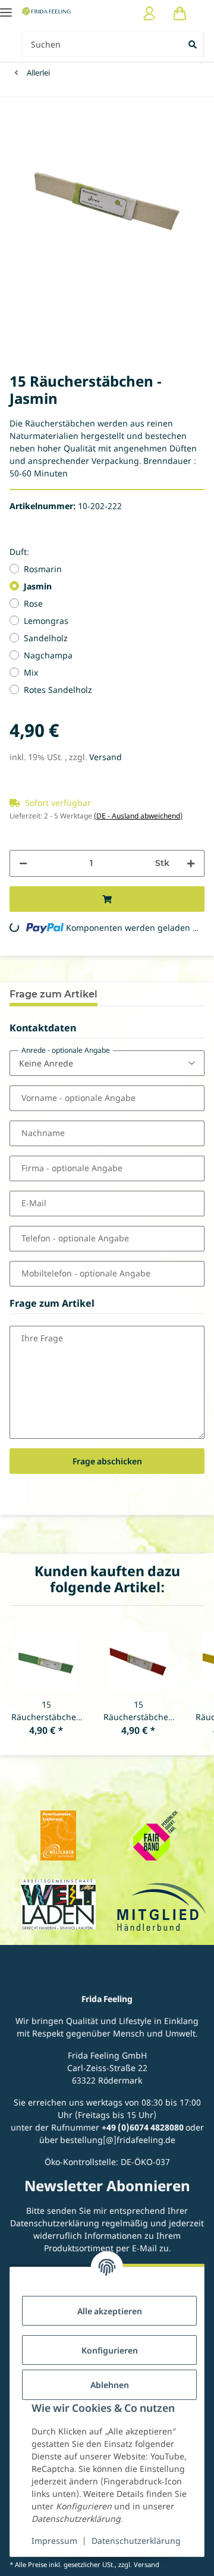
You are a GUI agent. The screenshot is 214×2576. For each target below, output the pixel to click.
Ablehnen (110, 2385)
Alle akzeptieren (110, 2311)
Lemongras (46, 621)
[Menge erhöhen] (191, 863)
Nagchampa (48, 655)
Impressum (54, 2541)
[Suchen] (193, 44)
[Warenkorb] (180, 13)
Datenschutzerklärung (136, 2541)
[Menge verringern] (23, 863)
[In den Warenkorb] (107, 899)
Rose (33, 603)
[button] (150, 13)
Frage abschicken (107, 1461)
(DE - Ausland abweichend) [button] (138, 816)
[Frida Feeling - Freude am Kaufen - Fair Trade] (47, 11)
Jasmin (38, 586)
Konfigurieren (110, 2350)
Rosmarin (43, 569)
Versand (106, 757)
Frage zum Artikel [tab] (53, 994)
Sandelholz (46, 638)
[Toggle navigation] (6, 7)
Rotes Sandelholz (58, 690)
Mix (31, 672)
